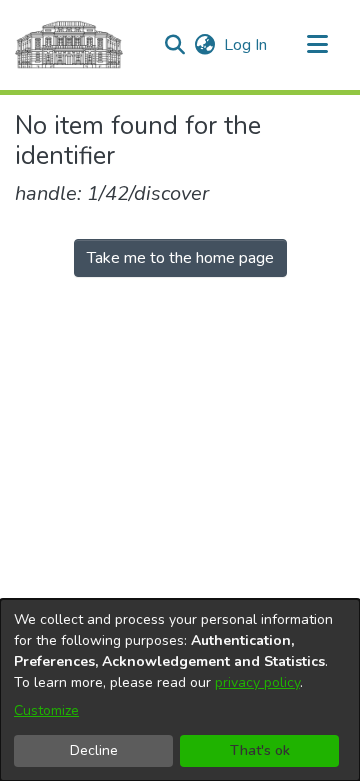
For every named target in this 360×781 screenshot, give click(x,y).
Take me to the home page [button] (180, 258)
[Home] (69, 45)
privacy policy (257, 682)
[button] (174, 45)
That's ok (260, 750)
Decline (94, 750)
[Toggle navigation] (317, 45)
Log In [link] (246, 45)
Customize (46, 710)
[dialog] (180, 690)
